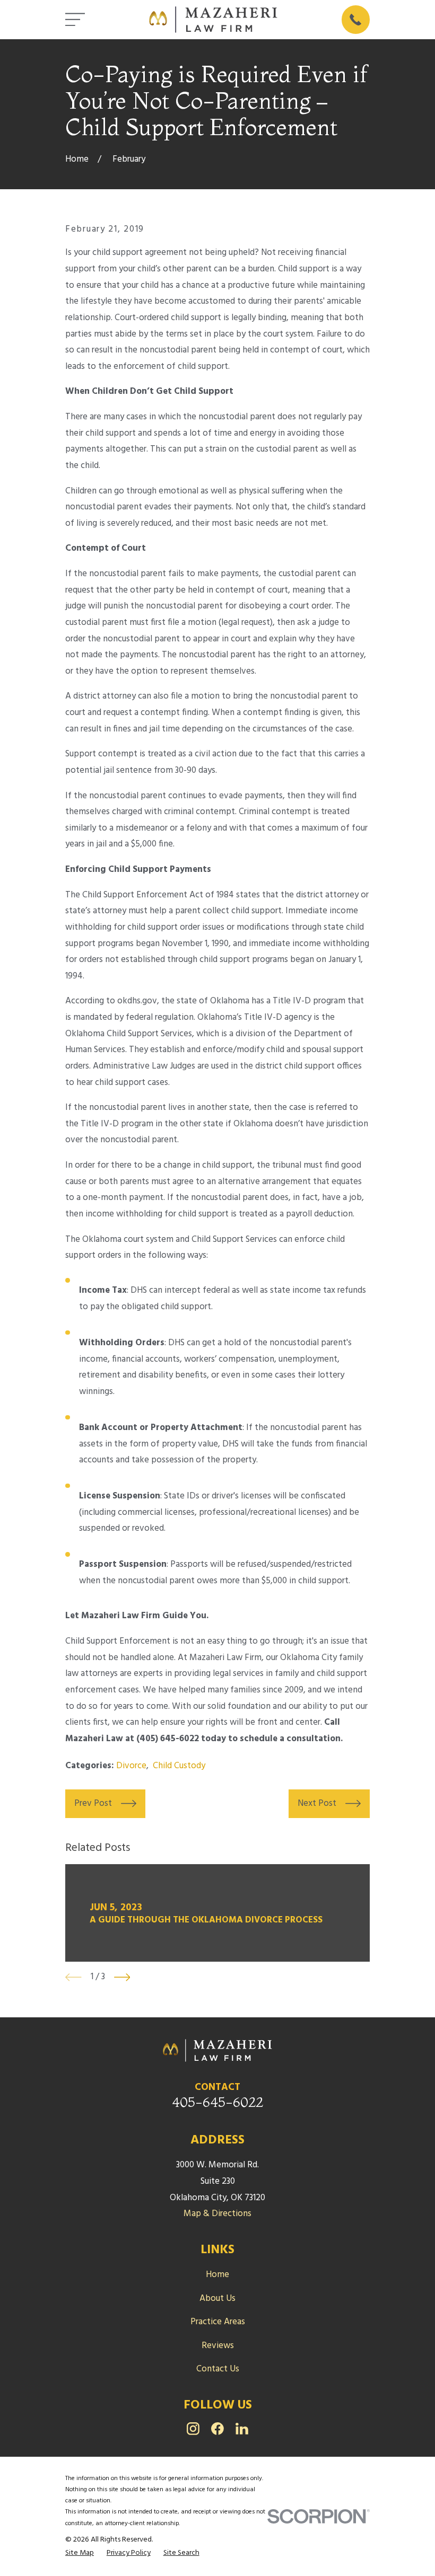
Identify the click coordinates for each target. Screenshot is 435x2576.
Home (217, 2275)
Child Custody (179, 1766)
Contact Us (218, 2369)
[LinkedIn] (242, 2429)
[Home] (213, 20)
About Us (217, 2299)
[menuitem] (80, 2553)
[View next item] (122, 1977)
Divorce (131, 1766)
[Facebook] (217, 2429)
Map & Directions (217, 2214)
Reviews (218, 2346)
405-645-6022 (217, 2102)
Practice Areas (218, 2322)
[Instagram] (193, 2429)
